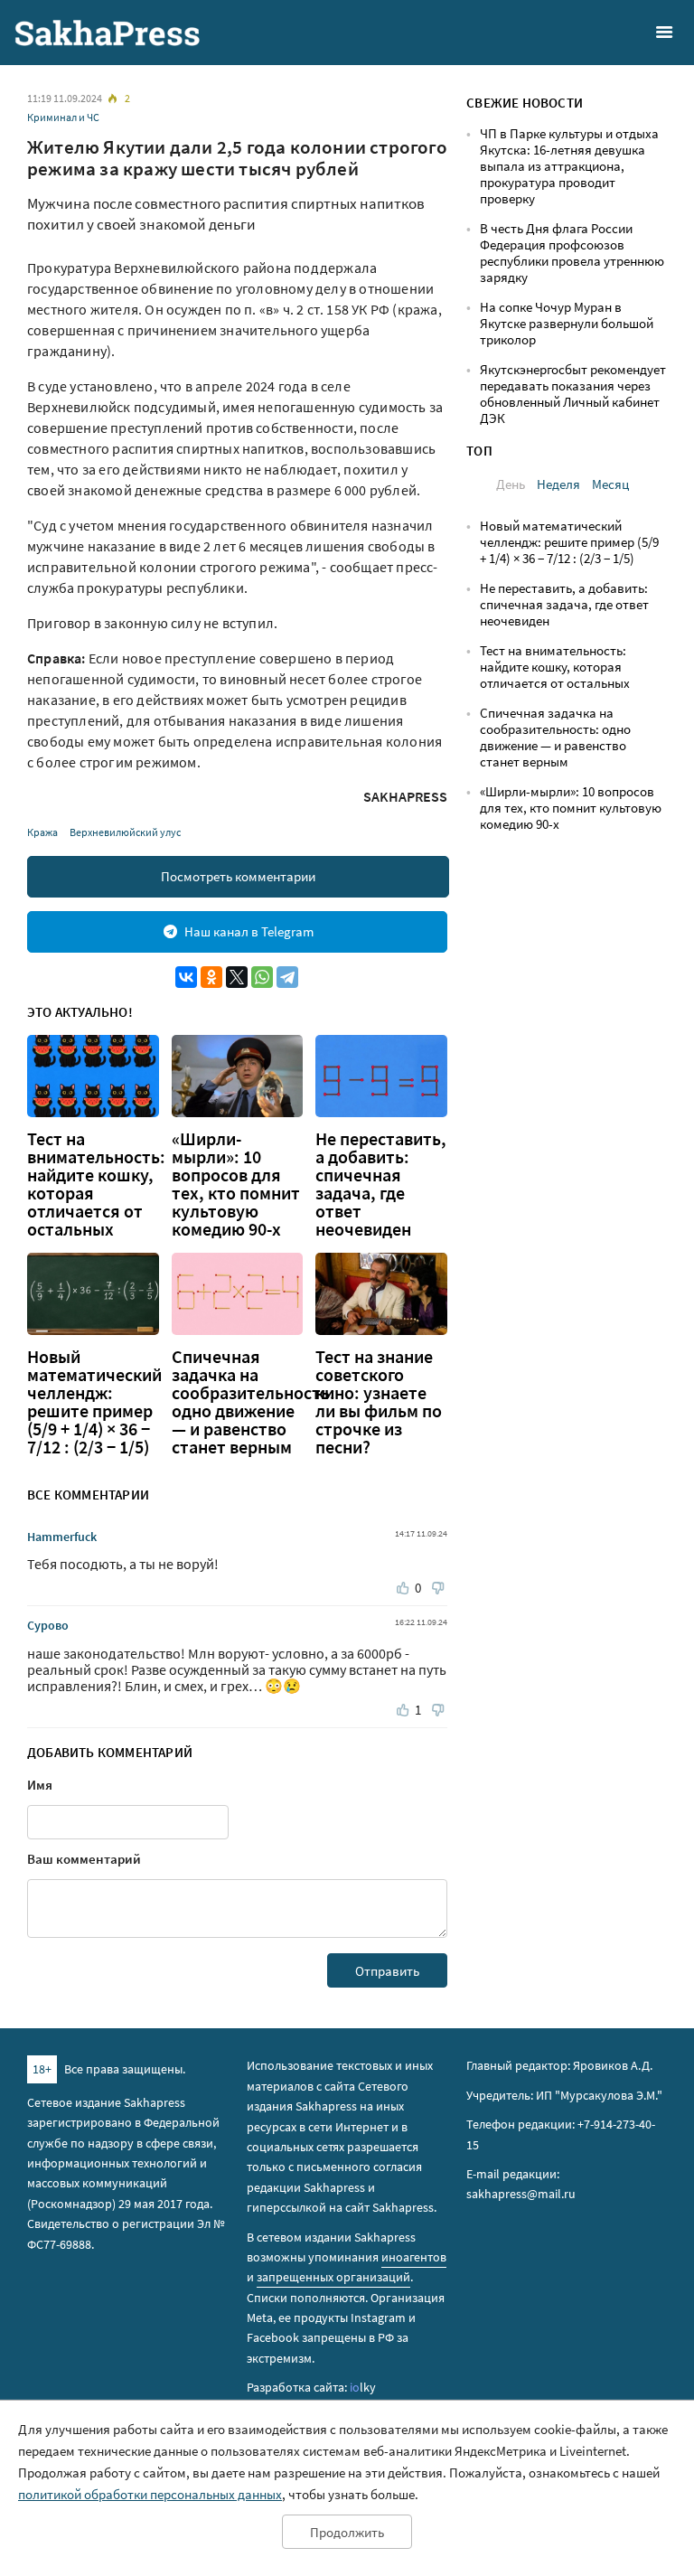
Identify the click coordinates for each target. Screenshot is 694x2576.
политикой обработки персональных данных (150, 2494)
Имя (40, 1785)
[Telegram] (287, 977)
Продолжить (347, 2532)
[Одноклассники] (211, 977)
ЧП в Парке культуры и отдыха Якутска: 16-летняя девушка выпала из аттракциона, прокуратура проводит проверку (569, 166)
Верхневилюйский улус (125, 832)
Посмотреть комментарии (238, 876)
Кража (42, 832)
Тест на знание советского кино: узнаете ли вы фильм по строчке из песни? (379, 1402)
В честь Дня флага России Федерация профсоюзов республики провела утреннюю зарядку (572, 253)
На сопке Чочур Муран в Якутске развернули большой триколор (567, 323)
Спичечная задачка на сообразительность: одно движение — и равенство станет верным (253, 1402)
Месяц (610, 484)
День (511, 484)
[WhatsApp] (262, 977)
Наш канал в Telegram (249, 931)
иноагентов (414, 2257)
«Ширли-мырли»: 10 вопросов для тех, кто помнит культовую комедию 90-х (236, 1184)
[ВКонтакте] (186, 977)
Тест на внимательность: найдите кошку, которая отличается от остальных (96, 1184)
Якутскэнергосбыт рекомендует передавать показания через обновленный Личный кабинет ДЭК (573, 394)
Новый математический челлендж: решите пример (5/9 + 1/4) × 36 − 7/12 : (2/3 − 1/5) (94, 1402)
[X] (237, 977)
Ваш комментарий (84, 1859)
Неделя (558, 484)
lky (363, 2387)
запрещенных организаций (333, 2277)
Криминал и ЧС (63, 117)
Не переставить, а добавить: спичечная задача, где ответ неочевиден (381, 1184)
